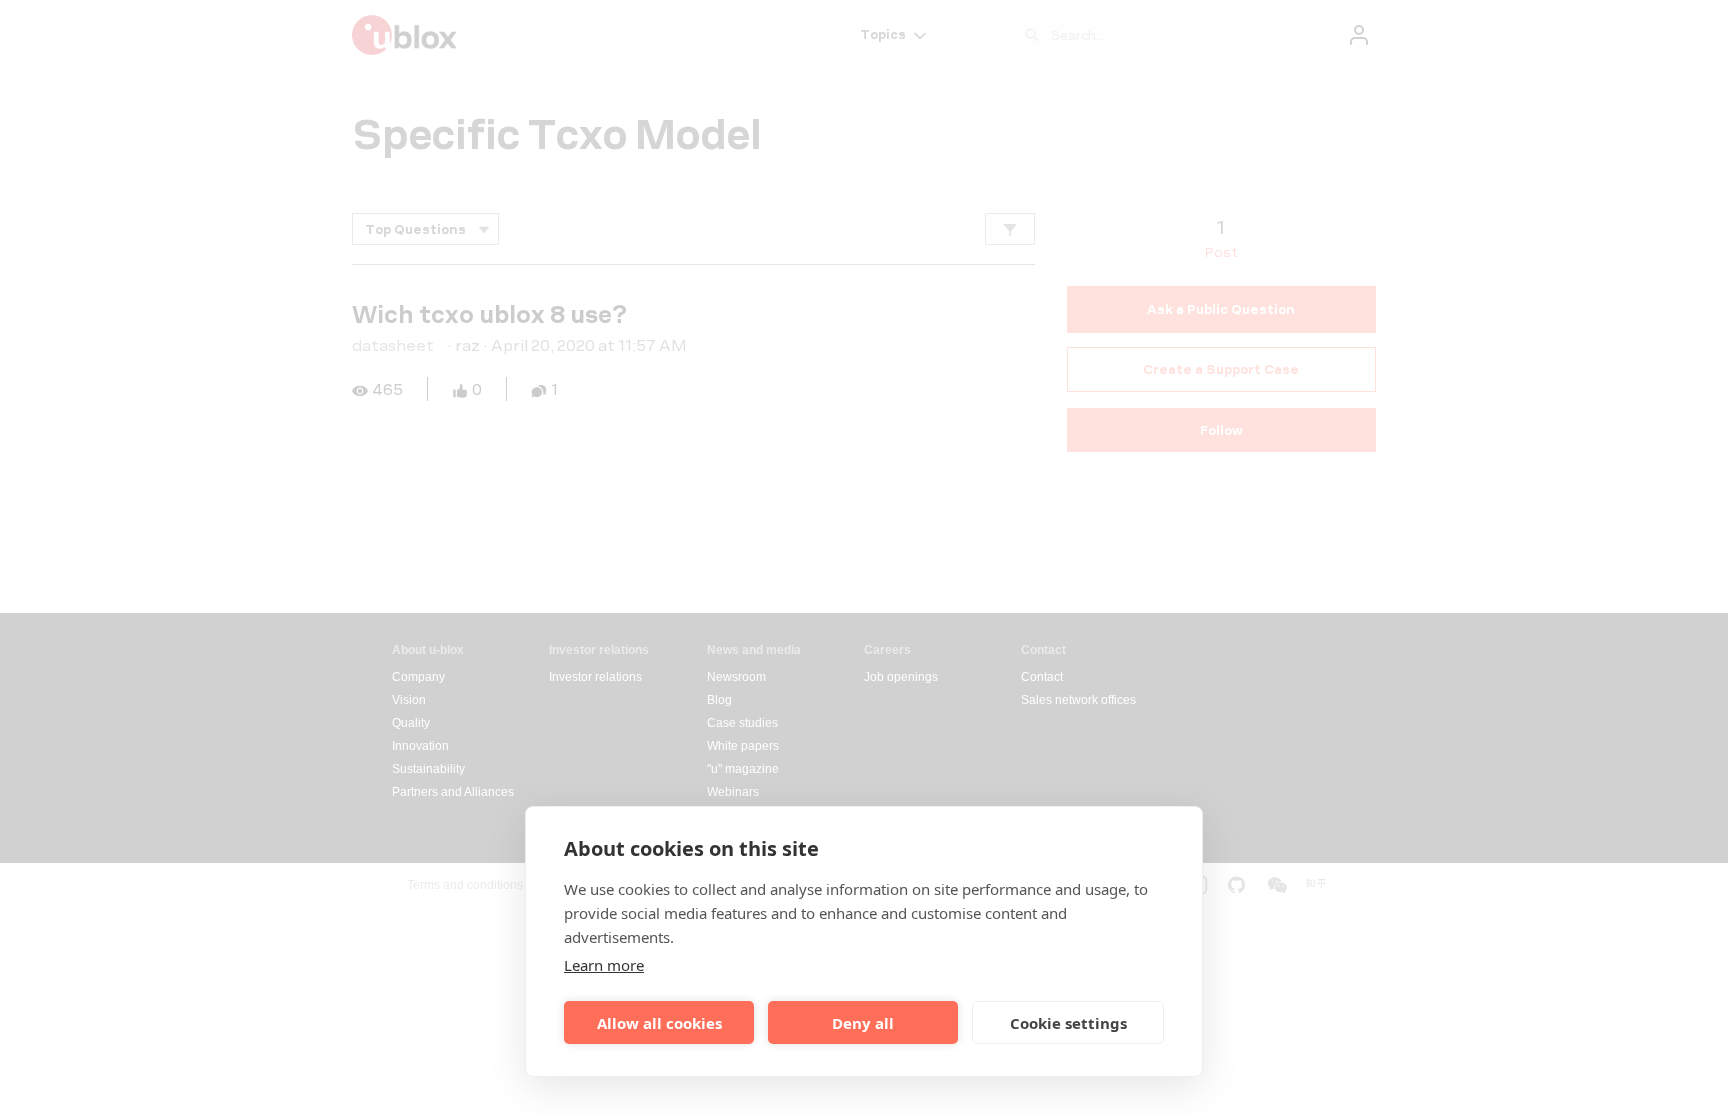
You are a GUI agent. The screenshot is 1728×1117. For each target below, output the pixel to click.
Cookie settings (1068, 1023)
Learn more (604, 965)
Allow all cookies (659, 1023)
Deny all (863, 1023)
